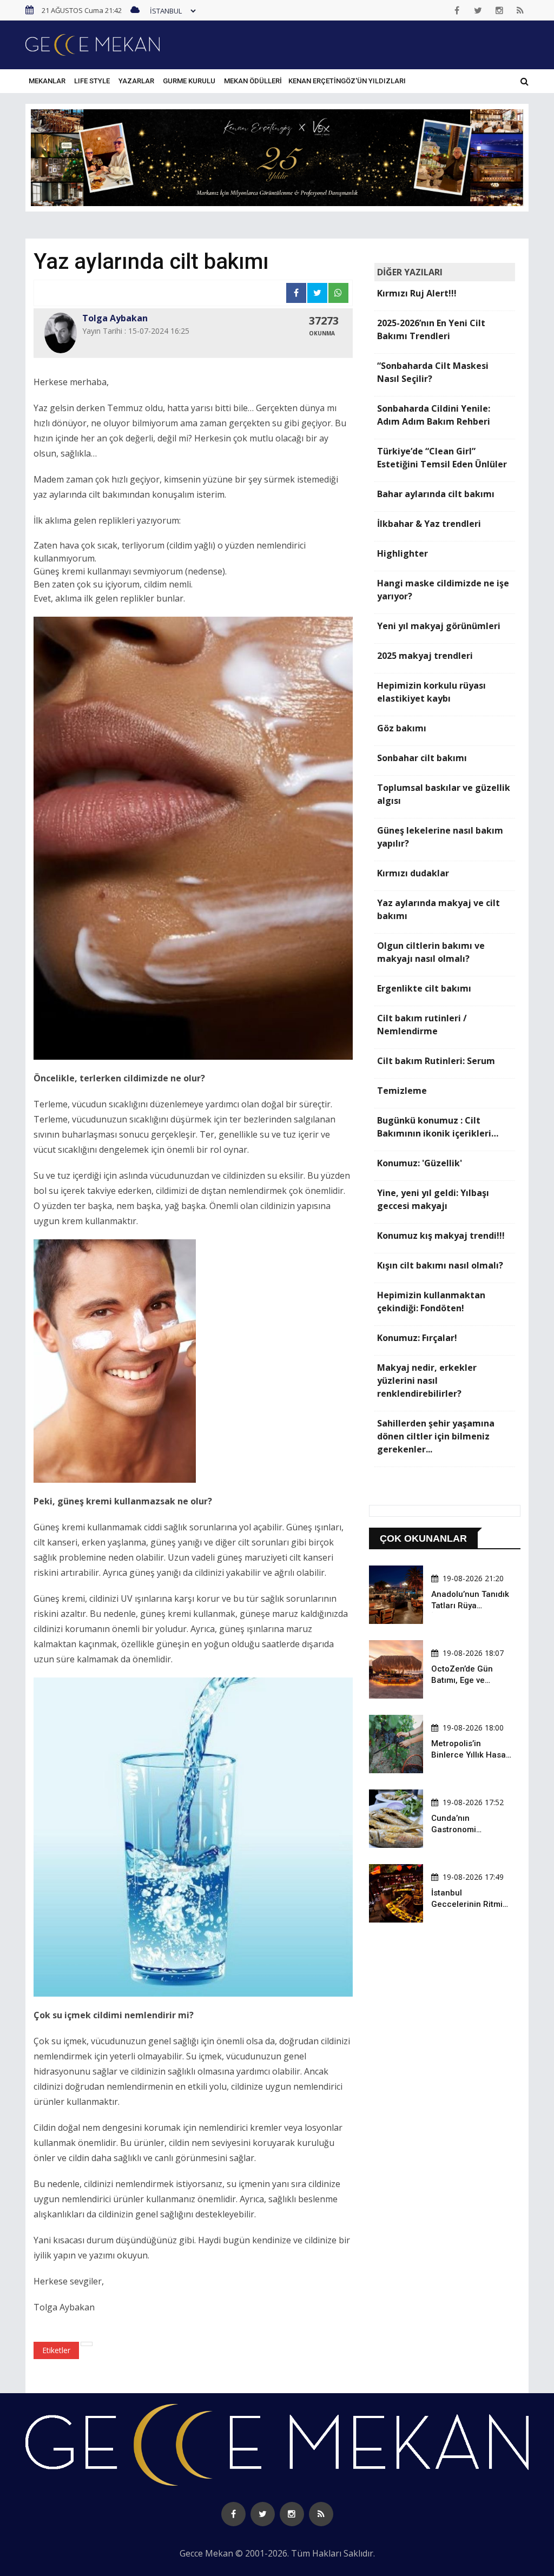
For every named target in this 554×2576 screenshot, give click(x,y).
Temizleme (402, 1091)
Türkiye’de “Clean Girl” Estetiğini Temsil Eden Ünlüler (442, 458)
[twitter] (478, 10)
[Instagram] (499, 10)
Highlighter (403, 553)
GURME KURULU (189, 81)
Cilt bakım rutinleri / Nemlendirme (422, 1025)
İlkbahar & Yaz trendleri (429, 524)
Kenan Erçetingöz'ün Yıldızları (347, 81)
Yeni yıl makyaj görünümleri (439, 626)
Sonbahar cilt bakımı (422, 758)
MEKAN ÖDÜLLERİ (253, 81)
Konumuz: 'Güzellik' (420, 1163)
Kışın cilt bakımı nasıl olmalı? (440, 1265)
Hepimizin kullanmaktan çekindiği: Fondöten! (431, 1302)
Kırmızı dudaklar (413, 873)
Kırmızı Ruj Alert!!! (417, 293)
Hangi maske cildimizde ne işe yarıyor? (443, 590)
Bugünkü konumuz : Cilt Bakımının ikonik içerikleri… (438, 1127)
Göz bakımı (402, 728)
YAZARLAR (136, 81)
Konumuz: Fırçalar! (417, 1338)
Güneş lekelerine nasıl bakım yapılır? (440, 837)
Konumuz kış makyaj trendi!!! (441, 1236)
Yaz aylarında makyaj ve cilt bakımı (438, 909)
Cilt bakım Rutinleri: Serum (436, 1061)
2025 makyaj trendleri (425, 656)
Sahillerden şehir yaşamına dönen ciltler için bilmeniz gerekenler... (436, 1436)
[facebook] (457, 10)
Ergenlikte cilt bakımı (424, 988)
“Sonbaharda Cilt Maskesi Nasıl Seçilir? (433, 372)
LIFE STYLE (92, 81)
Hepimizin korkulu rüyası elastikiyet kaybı (431, 692)
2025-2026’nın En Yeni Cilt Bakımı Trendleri (431, 329)
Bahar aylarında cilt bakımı (436, 494)
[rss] (520, 10)
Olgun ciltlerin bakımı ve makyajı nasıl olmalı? (431, 952)
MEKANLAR (47, 81)
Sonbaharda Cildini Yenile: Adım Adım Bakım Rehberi (434, 415)
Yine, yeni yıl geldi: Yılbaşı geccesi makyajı (433, 1199)
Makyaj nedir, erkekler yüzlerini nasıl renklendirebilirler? (427, 1381)
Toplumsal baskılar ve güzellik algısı (444, 794)
